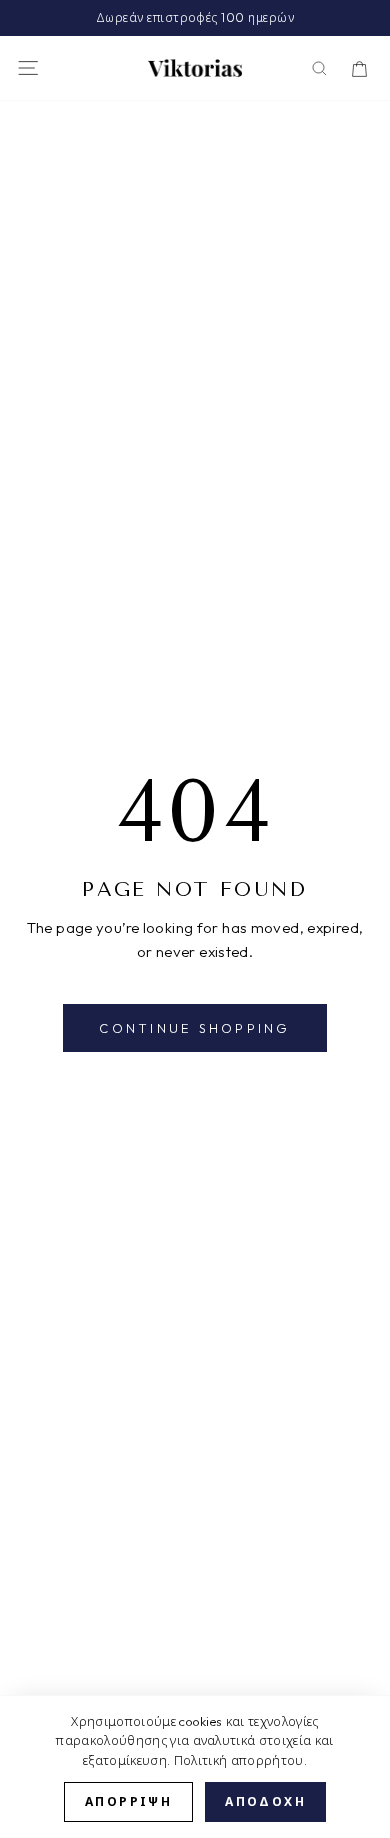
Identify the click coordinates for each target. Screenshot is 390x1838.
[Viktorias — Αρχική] (195, 68)
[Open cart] (359, 68)
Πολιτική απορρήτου (239, 1760)
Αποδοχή (265, 1801)
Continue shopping (194, 1028)
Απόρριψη (128, 1801)
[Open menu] (28, 68)
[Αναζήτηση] (319, 68)
